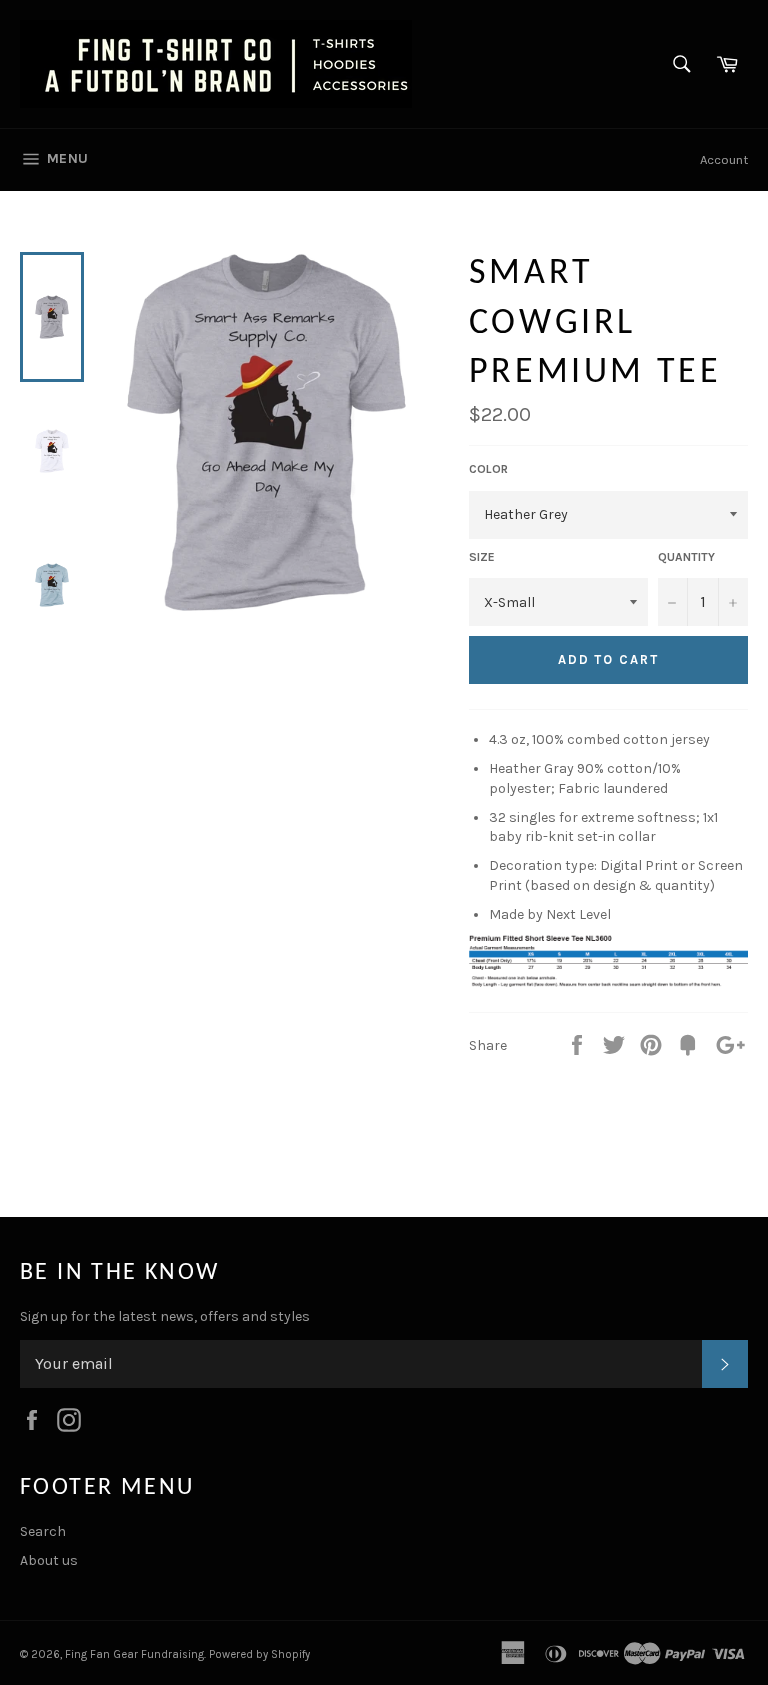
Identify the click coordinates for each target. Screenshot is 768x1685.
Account (724, 159)
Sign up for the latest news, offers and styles (165, 1316)
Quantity (686, 557)
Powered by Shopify (259, 1654)
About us (49, 1560)
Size (482, 557)
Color (488, 469)
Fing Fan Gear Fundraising (134, 1654)
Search (43, 1531)
